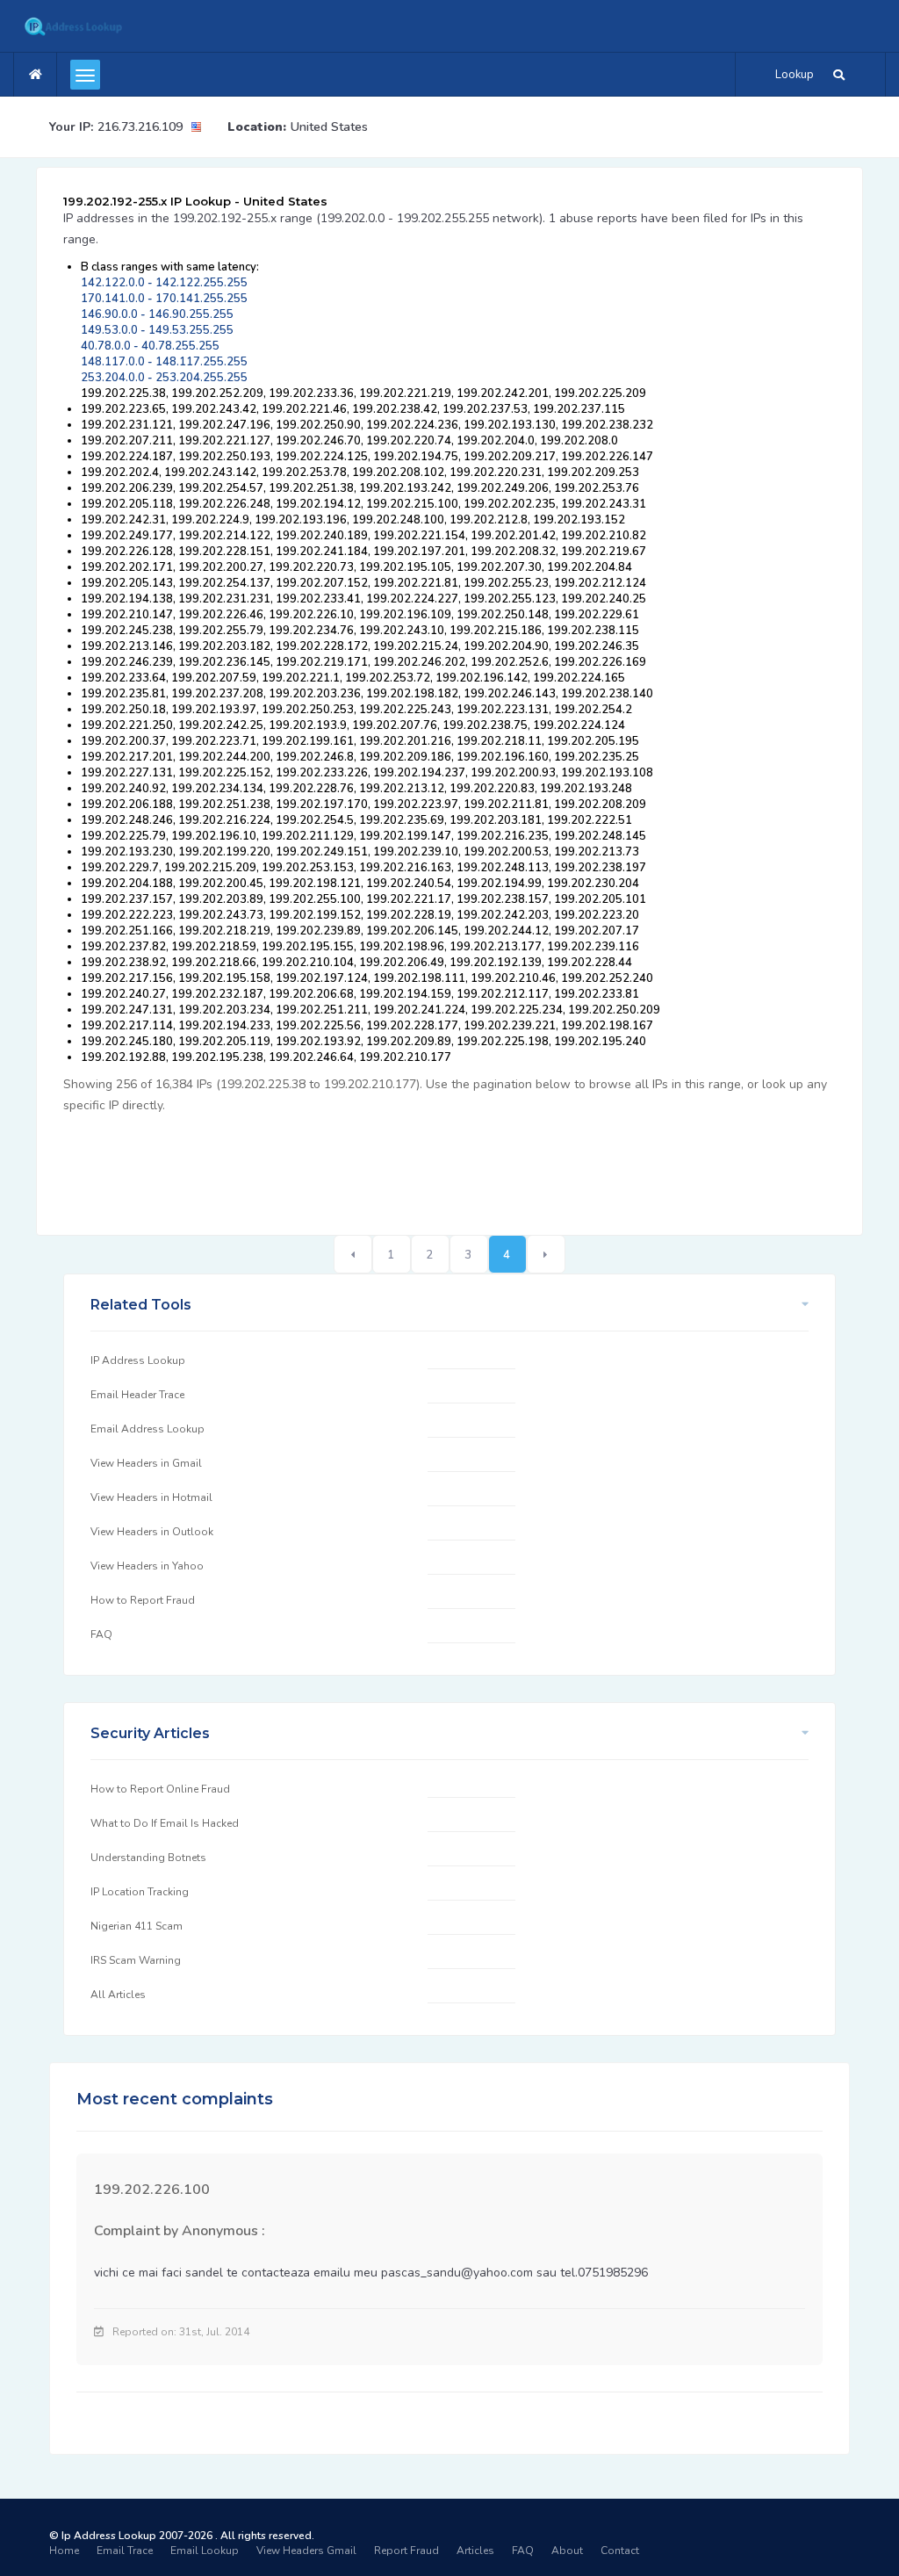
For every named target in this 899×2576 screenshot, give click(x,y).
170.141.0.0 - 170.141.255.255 (164, 299)
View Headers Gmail (306, 2551)
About (567, 2551)
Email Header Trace (137, 1395)
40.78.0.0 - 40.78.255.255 (150, 346)
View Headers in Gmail (146, 1463)
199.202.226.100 (152, 2190)
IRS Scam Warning (136, 1960)
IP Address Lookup (138, 1360)
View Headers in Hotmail (151, 1497)
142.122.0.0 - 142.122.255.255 (164, 283)
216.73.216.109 (140, 127)
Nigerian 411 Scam (137, 1926)
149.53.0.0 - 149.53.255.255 (157, 330)
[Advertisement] (383, 1165)
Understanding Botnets (148, 1858)
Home (64, 2551)
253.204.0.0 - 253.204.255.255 (164, 378)
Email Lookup (205, 2551)
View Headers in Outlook (152, 1532)
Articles (475, 2551)
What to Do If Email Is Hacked (165, 1823)
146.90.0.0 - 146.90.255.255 (157, 314)
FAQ (101, 1634)
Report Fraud (406, 2551)
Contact (620, 2551)
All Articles (118, 1995)
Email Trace (125, 2551)
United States (329, 127)
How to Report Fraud (143, 1600)
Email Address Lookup (147, 1429)
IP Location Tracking (140, 1892)
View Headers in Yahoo (147, 1566)
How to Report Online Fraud (160, 1789)
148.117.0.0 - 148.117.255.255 (164, 362)
